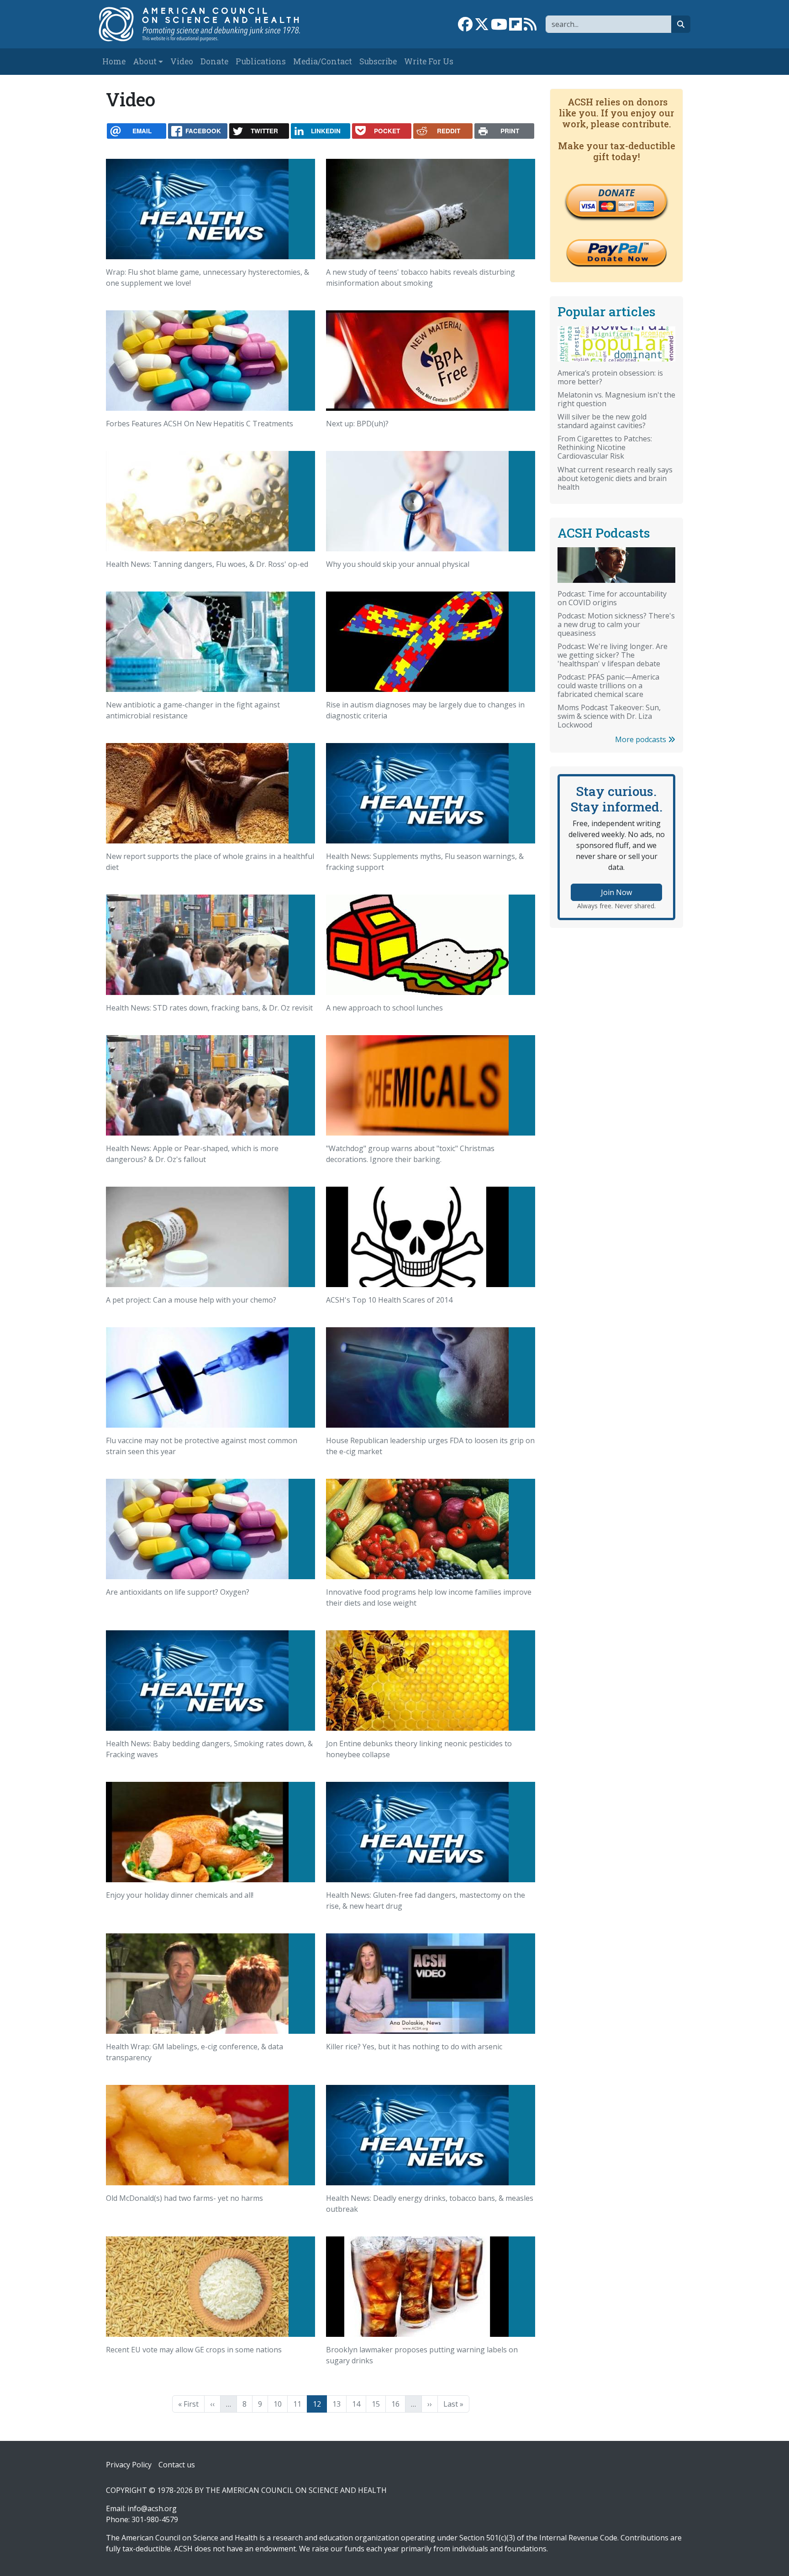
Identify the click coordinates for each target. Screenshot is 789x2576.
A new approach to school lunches (384, 1008)
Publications (261, 61)
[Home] (209, 24)
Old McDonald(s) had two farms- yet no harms (184, 2198)
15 (379, 2404)
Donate (214, 61)
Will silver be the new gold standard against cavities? (602, 421)
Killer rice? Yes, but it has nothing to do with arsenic (414, 2047)
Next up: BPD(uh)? (357, 424)
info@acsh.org (152, 2508)
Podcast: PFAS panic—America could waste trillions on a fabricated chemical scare (608, 686)
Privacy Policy (129, 2465)
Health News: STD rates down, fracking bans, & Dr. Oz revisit (209, 1008)
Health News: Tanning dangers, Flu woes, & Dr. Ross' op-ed (207, 564)
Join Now (616, 892)
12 (320, 2404)
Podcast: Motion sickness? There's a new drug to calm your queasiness (616, 624)
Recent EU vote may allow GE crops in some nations (194, 2350)
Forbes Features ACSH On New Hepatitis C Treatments (200, 424)
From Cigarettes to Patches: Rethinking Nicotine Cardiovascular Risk (605, 447)
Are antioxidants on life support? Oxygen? (178, 1592)
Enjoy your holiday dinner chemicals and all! (180, 1895)
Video (182, 61)
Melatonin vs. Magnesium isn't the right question (616, 399)
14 (359, 2404)
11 (300, 2404)
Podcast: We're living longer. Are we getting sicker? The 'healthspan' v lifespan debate (613, 655)
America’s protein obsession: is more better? (610, 377)
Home (114, 61)
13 (339, 2404)
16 (398, 2404)
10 (280, 2404)
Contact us (177, 2465)
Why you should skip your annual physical (398, 564)
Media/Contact (323, 61)
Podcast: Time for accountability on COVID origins (612, 598)
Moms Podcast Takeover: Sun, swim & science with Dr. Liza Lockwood (609, 716)
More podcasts (642, 739)
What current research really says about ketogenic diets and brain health (615, 478)
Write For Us (429, 61)
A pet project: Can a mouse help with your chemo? (191, 1300)
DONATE (616, 193)
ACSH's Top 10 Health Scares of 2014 (389, 1300)
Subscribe (378, 61)
